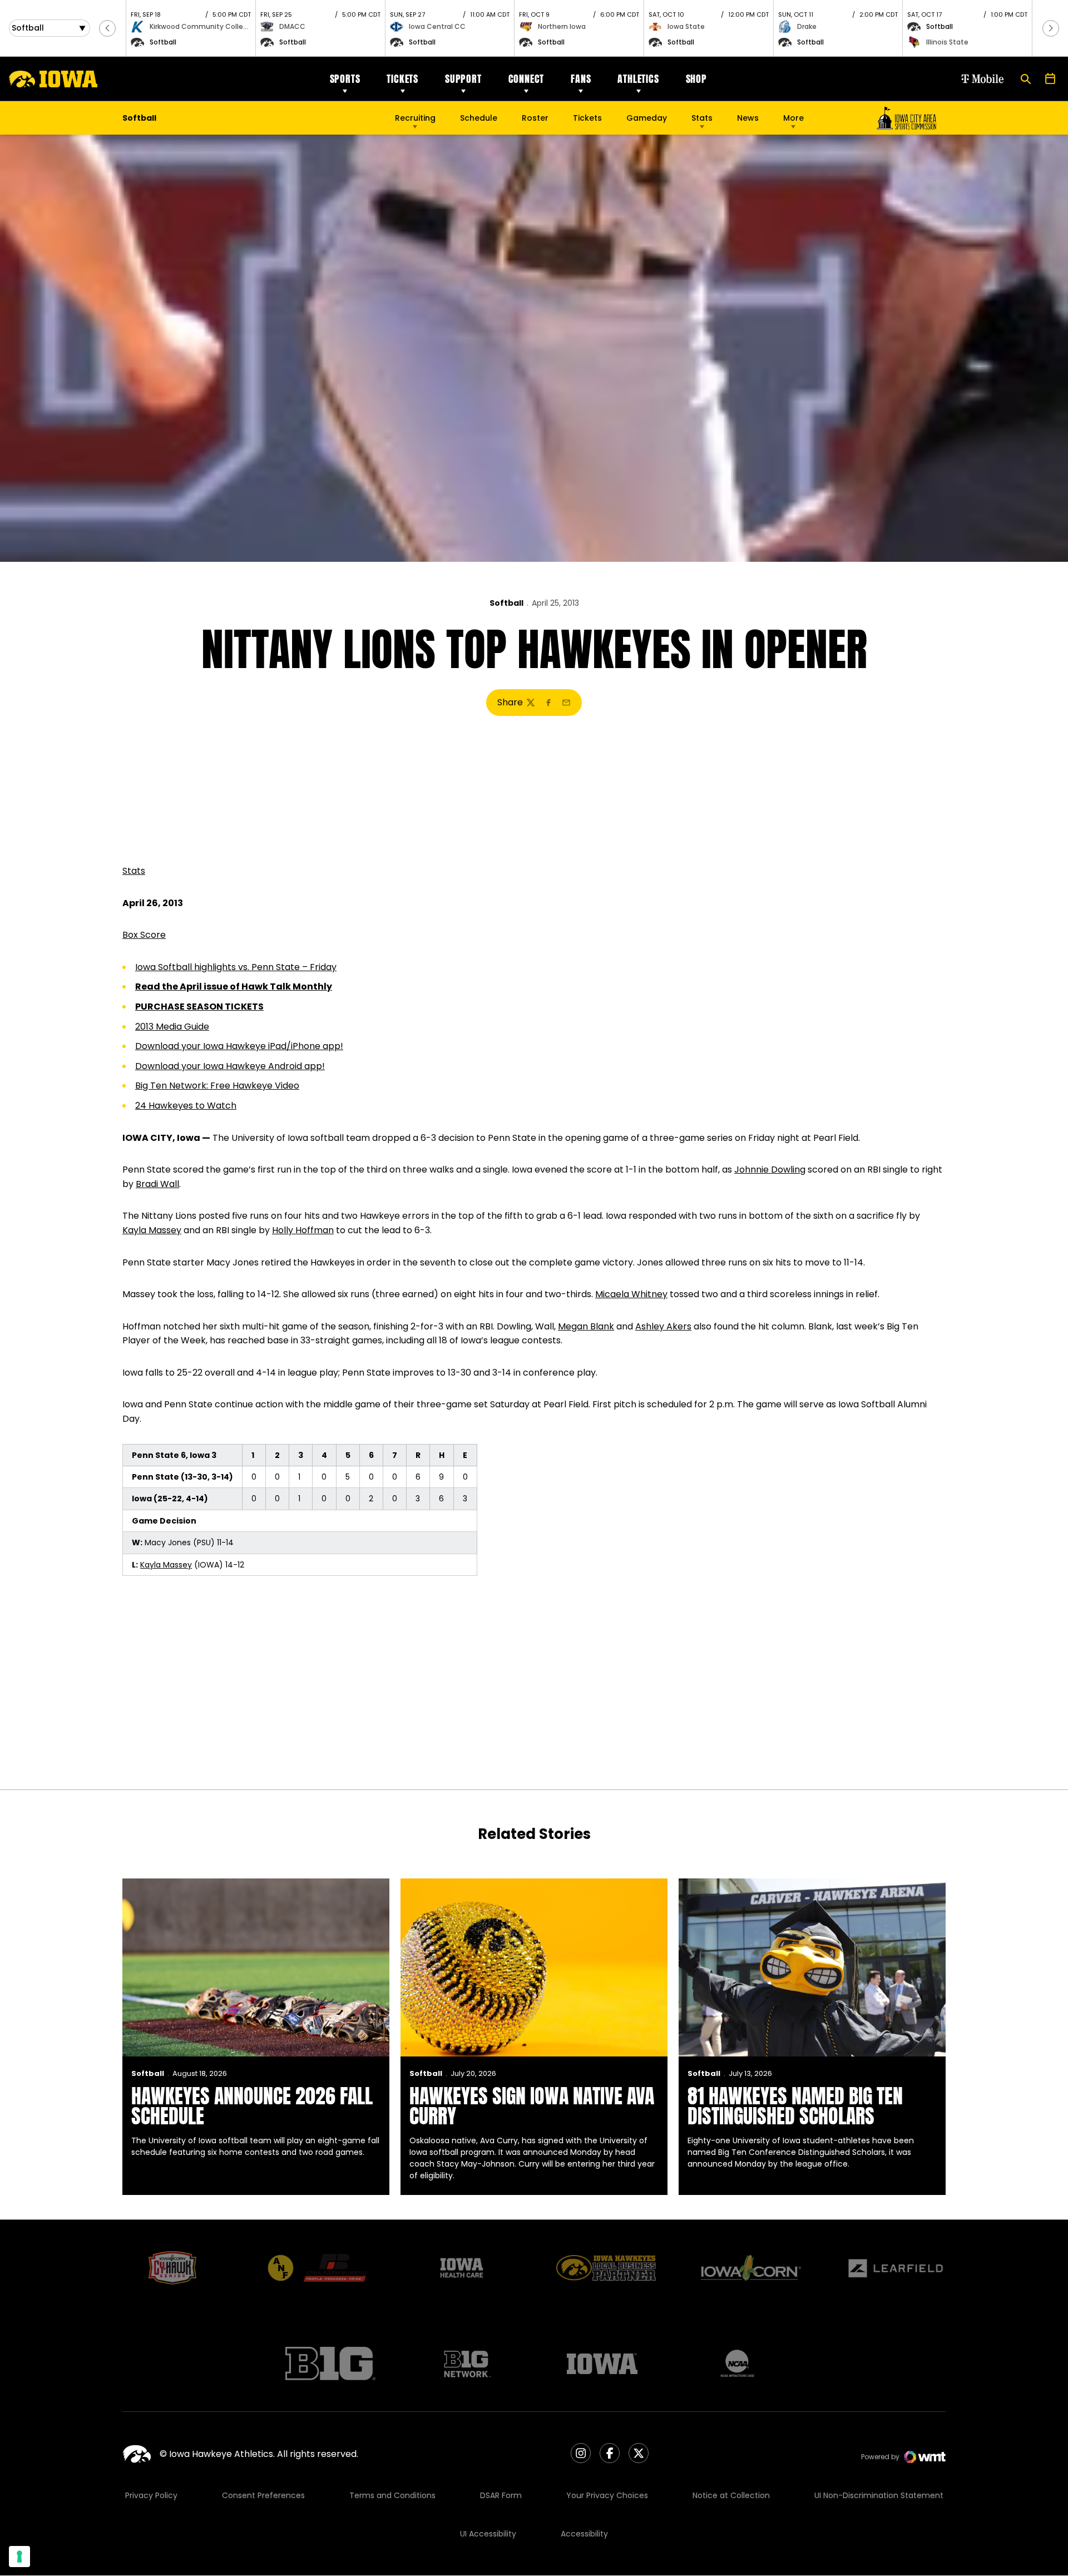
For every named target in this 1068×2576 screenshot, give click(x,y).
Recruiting (415, 118)
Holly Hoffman (303, 1230)
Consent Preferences (263, 2495)
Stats (702, 118)
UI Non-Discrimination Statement (879, 2495)
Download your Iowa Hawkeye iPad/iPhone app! (239, 1046)
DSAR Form (501, 2495)
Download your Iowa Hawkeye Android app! (230, 1066)
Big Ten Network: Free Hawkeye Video (217, 1086)
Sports (345, 79)
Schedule (479, 118)
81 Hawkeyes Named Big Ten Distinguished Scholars (795, 2106)
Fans (581, 79)
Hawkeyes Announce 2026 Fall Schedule (252, 2106)
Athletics (638, 79)
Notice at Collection (731, 2495)
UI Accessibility (488, 2534)
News (748, 118)
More (793, 118)
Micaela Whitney (631, 1294)
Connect (526, 79)
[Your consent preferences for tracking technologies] (19, 2557)
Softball (506, 603)
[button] (107, 28)
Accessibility (584, 2534)
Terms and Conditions (392, 2495)
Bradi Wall (157, 1184)
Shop (696, 79)
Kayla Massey (152, 1230)
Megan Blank (586, 1326)
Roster (535, 118)
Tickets (402, 79)
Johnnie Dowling (770, 1170)
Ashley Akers (663, 1326)
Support (463, 79)
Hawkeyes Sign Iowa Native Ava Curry (532, 2106)
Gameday (647, 118)
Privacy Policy (151, 2495)
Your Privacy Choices (607, 2495)
